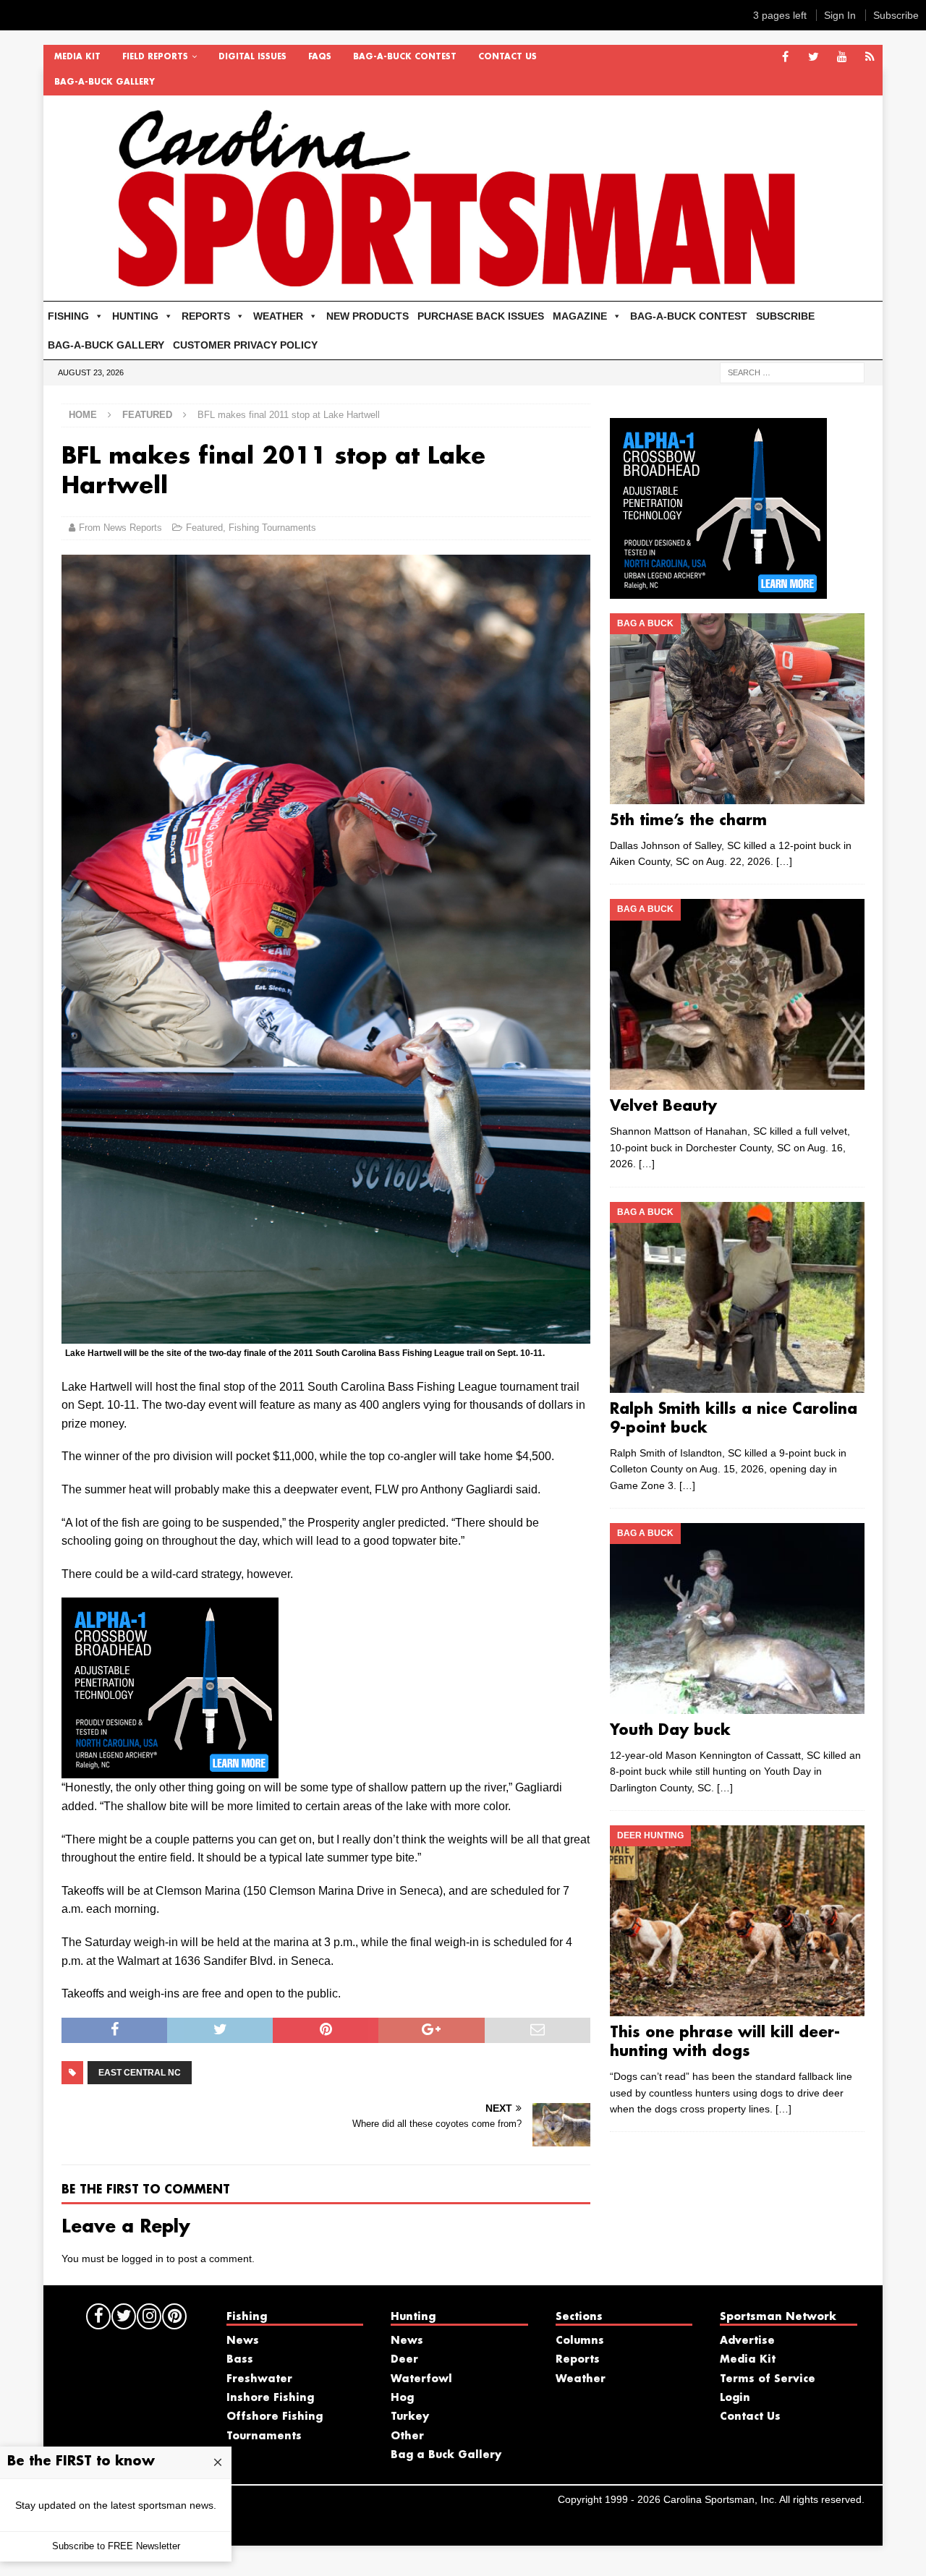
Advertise (747, 2341)
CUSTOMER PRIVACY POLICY (245, 345)
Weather (581, 2379)
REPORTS (206, 316)
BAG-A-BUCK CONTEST (405, 57)
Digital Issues (252, 57)
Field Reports (155, 57)
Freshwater (259, 2379)
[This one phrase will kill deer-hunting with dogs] (737, 1921)
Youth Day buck (670, 1731)
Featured (204, 528)
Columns (580, 2341)
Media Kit (77, 57)
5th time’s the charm (688, 821)
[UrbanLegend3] (170, 1769)
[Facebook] (785, 57)
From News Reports (120, 528)
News (243, 2341)
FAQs (320, 57)
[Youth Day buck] (737, 1618)
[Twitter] (814, 57)
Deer (404, 2360)
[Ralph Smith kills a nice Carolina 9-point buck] (737, 1297)
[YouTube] (842, 57)
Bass (240, 2360)
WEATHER (278, 316)
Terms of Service (768, 2379)
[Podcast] (870, 57)
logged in (143, 2259)
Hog (402, 2398)
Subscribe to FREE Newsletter (116, 2546)
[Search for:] (792, 372)
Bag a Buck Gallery (446, 2455)
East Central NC (140, 2073)
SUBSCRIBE (785, 316)
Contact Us (507, 57)
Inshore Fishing (270, 2398)
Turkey (410, 2417)
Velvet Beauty (663, 1106)
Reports (578, 2360)
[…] (784, 861)
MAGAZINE (580, 316)
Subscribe (896, 15)
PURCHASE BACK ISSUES (481, 316)
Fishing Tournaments (272, 528)
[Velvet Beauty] (737, 994)
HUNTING (135, 316)
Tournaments (264, 2436)
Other (407, 2436)
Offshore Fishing (275, 2417)
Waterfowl (421, 2379)
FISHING (68, 316)
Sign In (840, 15)
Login (735, 2398)
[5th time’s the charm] (737, 709)
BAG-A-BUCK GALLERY (105, 82)
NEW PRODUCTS (368, 316)
